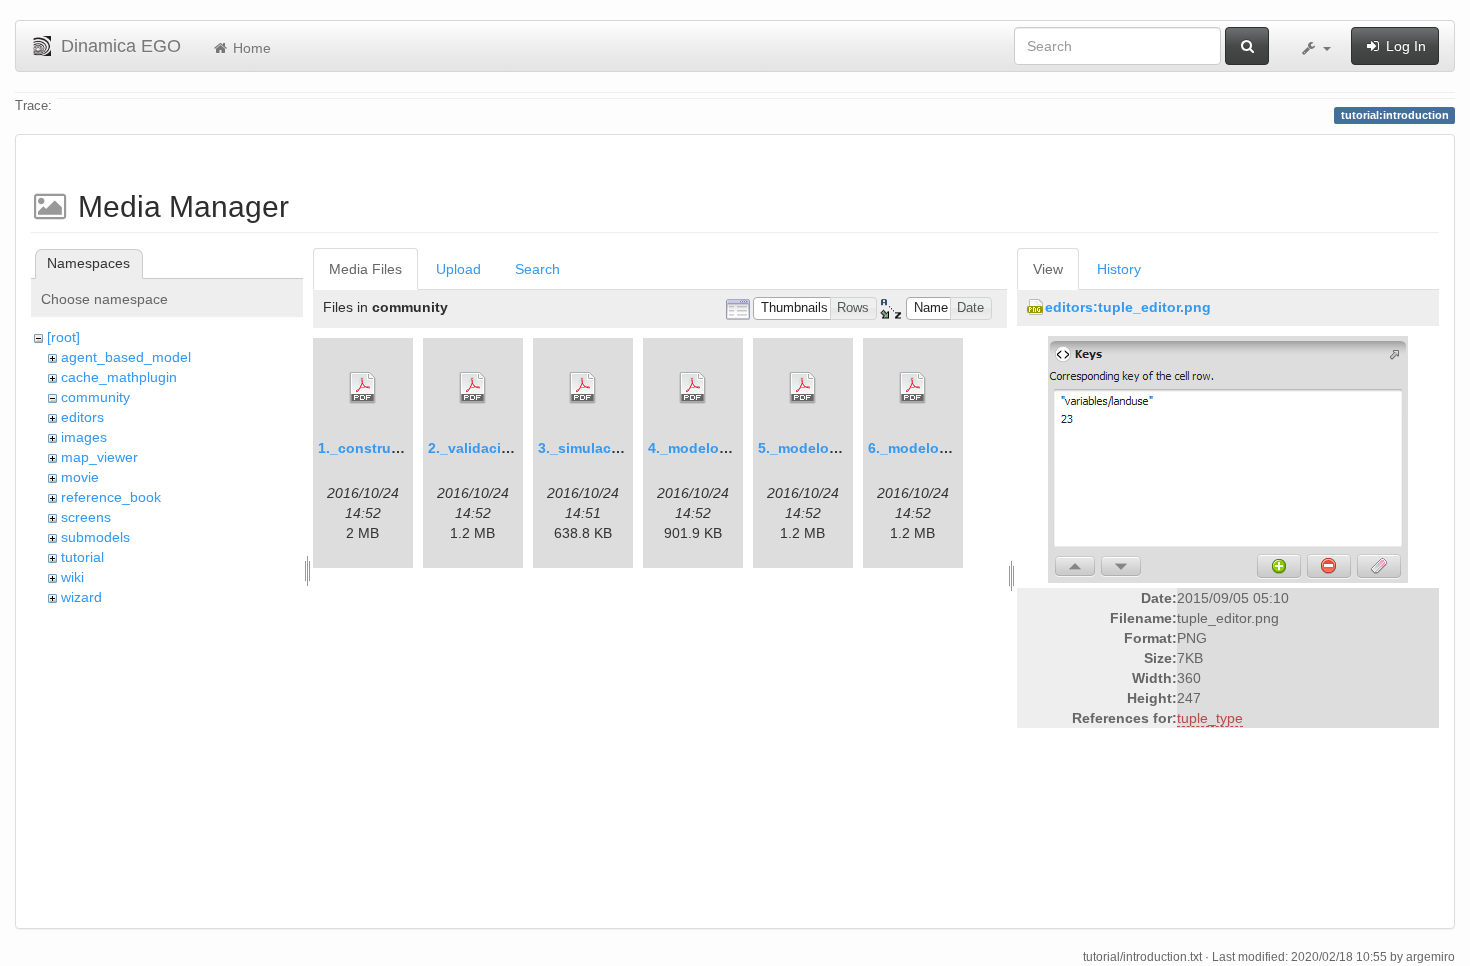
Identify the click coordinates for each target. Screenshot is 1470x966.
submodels (95, 537)
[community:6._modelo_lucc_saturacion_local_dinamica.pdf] (913, 388)
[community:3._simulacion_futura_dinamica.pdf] (583, 388)
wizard (81, 597)
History (1119, 269)
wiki (72, 577)
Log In (1404, 46)
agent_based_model (126, 357)
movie (80, 477)
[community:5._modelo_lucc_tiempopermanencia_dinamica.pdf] (803, 388)
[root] (63, 337)
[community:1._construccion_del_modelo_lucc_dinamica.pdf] (363, 388)
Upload (458, 269)
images (84, 437)
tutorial (82, 557)
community (95, 397)
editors (82, 417)
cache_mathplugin (119, 377)
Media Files (365, 269)
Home (250, 48)
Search (537, 269)
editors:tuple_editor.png (1128, 307)
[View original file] (1228, 459)
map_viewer (99, 457)
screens (86, 517)
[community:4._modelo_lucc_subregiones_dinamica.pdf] (693, 388)
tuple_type (1210, 718)
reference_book (111, 497)
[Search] (1247, 46)
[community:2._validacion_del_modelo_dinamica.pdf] (473, 388)
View (1048, 269)
